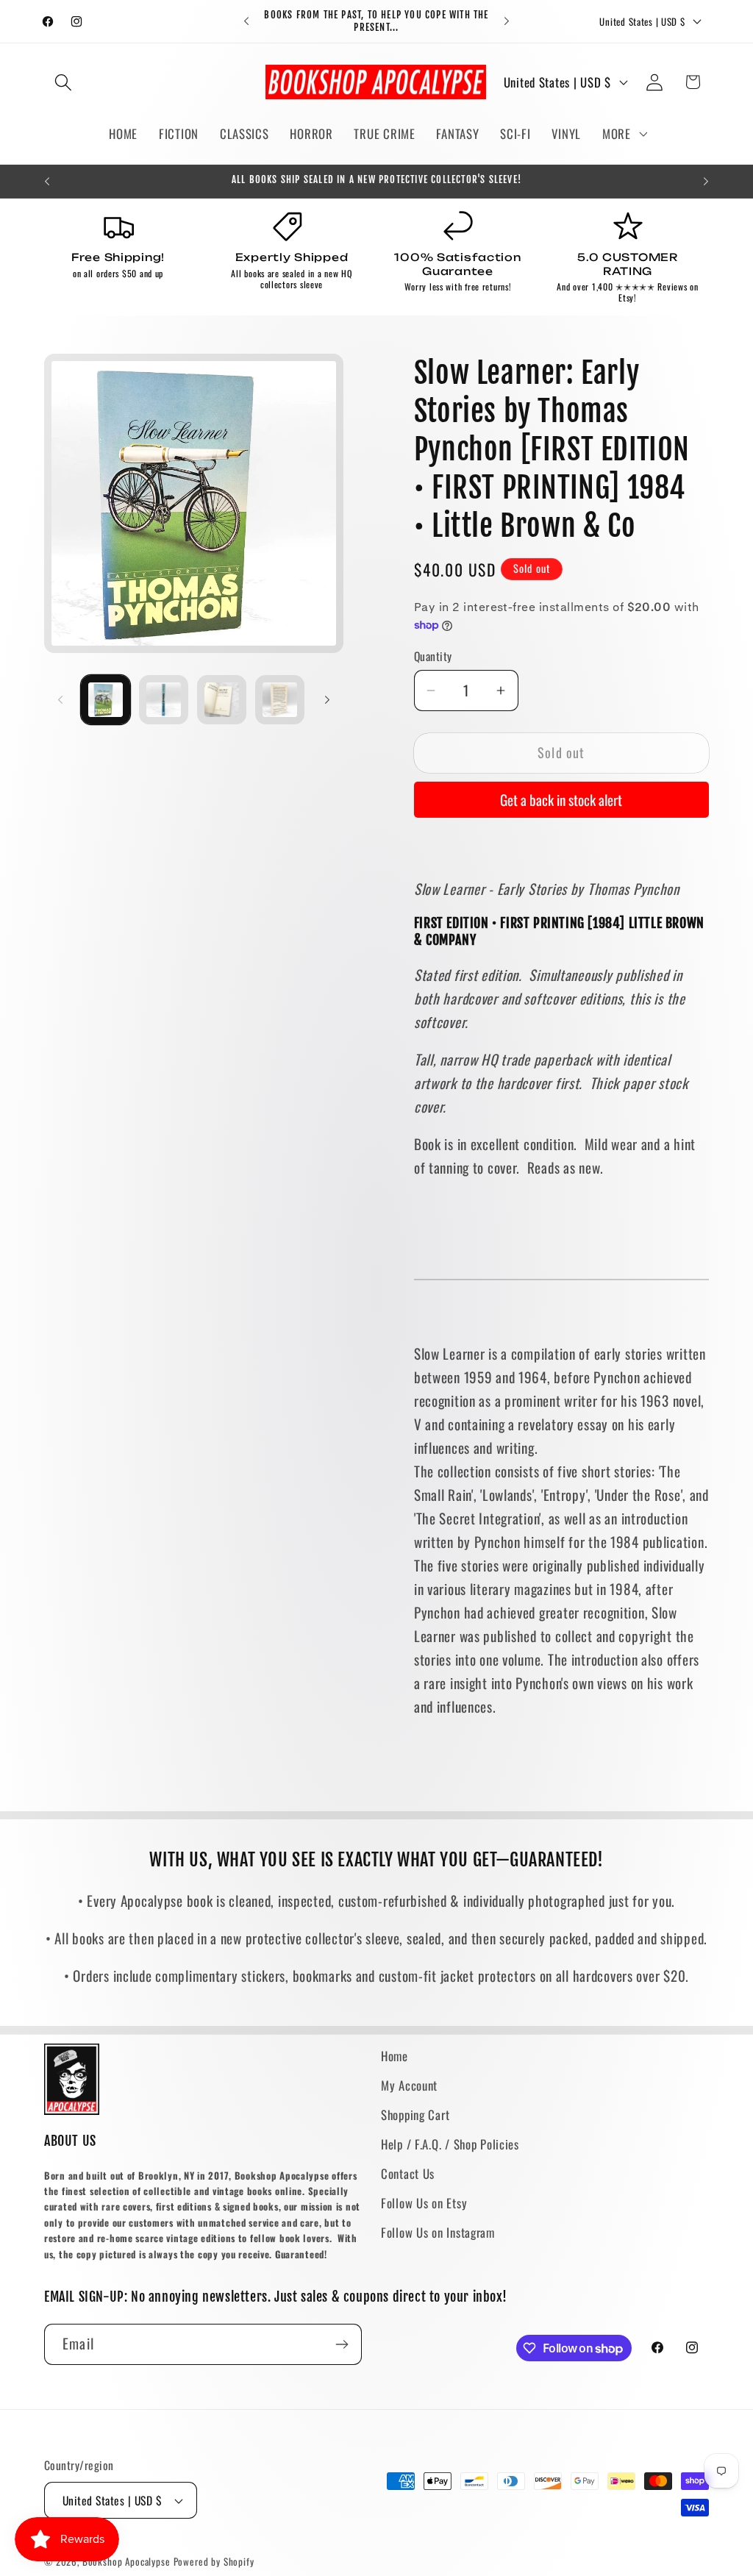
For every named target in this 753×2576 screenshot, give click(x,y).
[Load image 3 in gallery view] (222, 700)
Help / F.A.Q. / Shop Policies (450, 2144)
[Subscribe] (342, 2344)
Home (395, 2056)
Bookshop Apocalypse (126, 2561)
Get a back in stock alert (561, 800)
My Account (409, 2085)
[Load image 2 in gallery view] (164, 700)
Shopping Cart (415, 2115)
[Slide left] (60, 699)
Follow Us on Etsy (424, 2203)
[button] (64, 82)
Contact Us (408, 2173)
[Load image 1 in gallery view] (106, 700)
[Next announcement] (507, 21)
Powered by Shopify (214, 2561)
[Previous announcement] (246, 21)
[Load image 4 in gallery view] (280, 700)
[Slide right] (327, 699)
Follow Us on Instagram (438, 2232)
